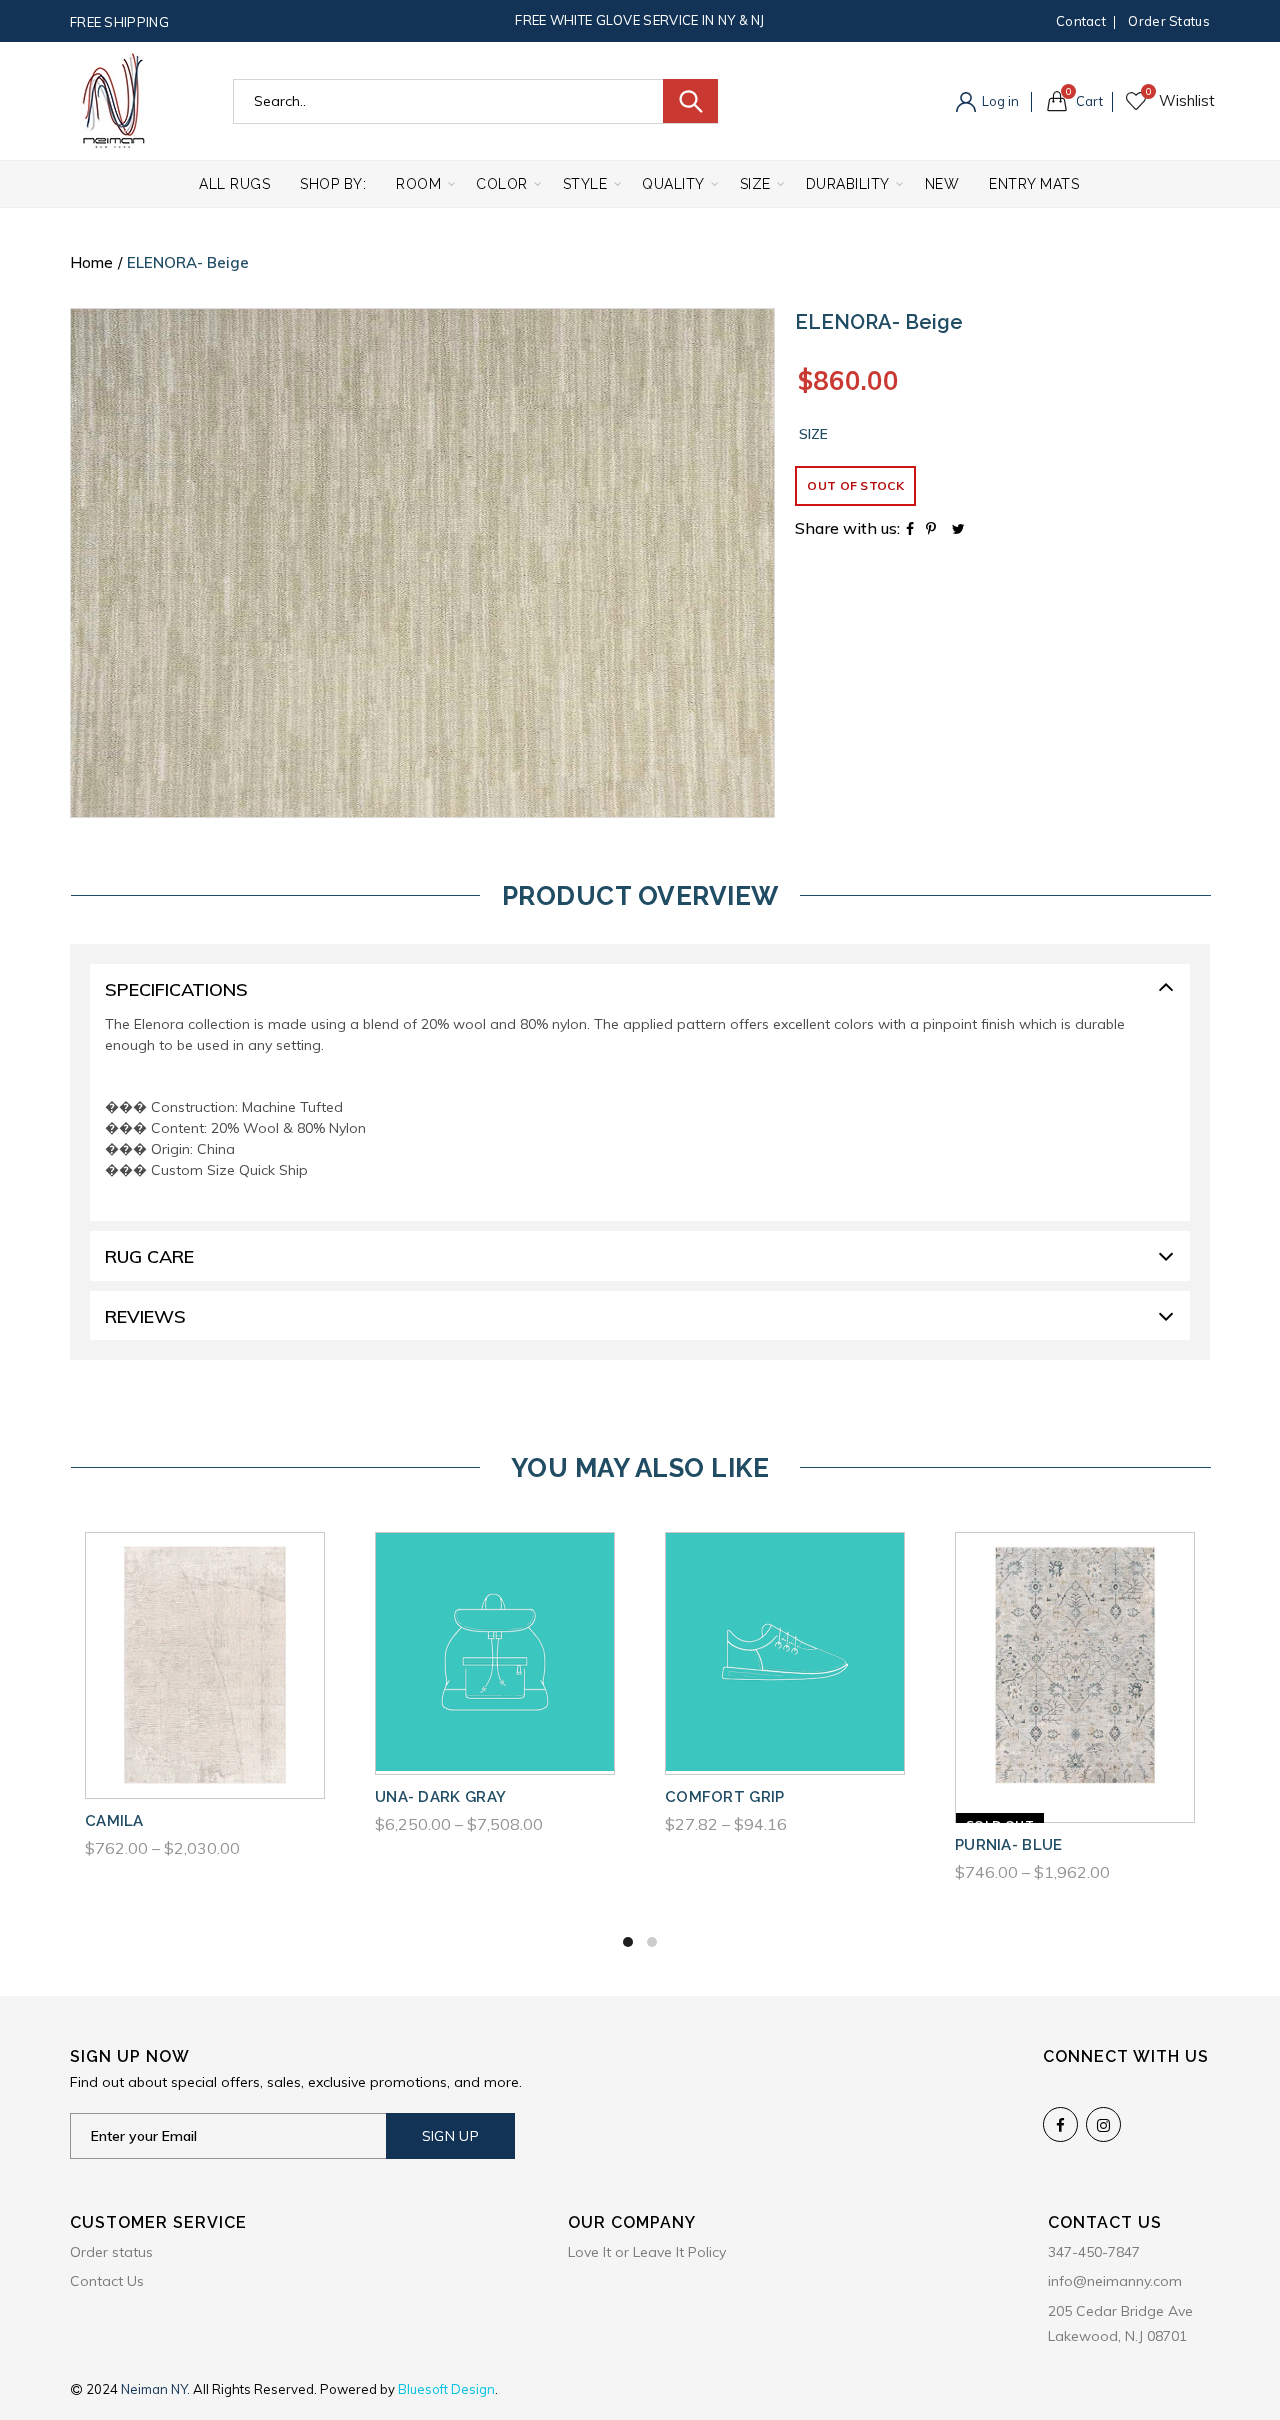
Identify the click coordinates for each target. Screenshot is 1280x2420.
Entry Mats (1034, 184)
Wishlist (1148, 92)
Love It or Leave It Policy (647, 2252)
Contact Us (107, 2281)
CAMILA (114, 1821)
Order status (1169, 21)
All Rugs (234, 184)
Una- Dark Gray (440, 1797)
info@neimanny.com (1115, 2281)
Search (690, 101)
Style (585, 184)
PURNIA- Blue (1009, 1845)
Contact (1081, 21)
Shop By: (333, 184)
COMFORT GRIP (725, 1797)
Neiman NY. (157, 2389)
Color (502, 184)
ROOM (418, 184)
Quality (673, 184)
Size (755, 184)
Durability (848, 184)
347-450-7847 (1094, 2252)
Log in (999, 101)
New (942, 184)
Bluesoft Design (446, 2389)
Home (91, 262)
